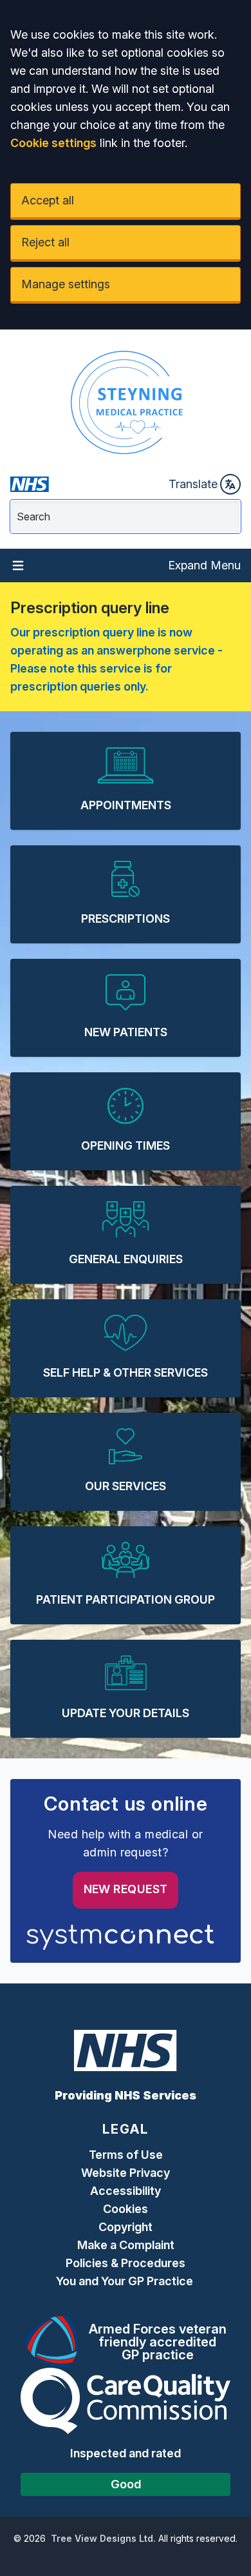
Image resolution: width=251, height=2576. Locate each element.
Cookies (126, 2209)
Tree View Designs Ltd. (103, 2538)
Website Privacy (126, 2173)
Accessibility (126, 2191)
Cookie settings (53, 143)
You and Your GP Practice (126, 2281)
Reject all (45, 242)
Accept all (48, 200)
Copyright (126, 2227)
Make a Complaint (126, 2245)
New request (126, 1889)
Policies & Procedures (126, 2263)
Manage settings (66, 284)
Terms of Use (126, 2155)
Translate (193, 484)
